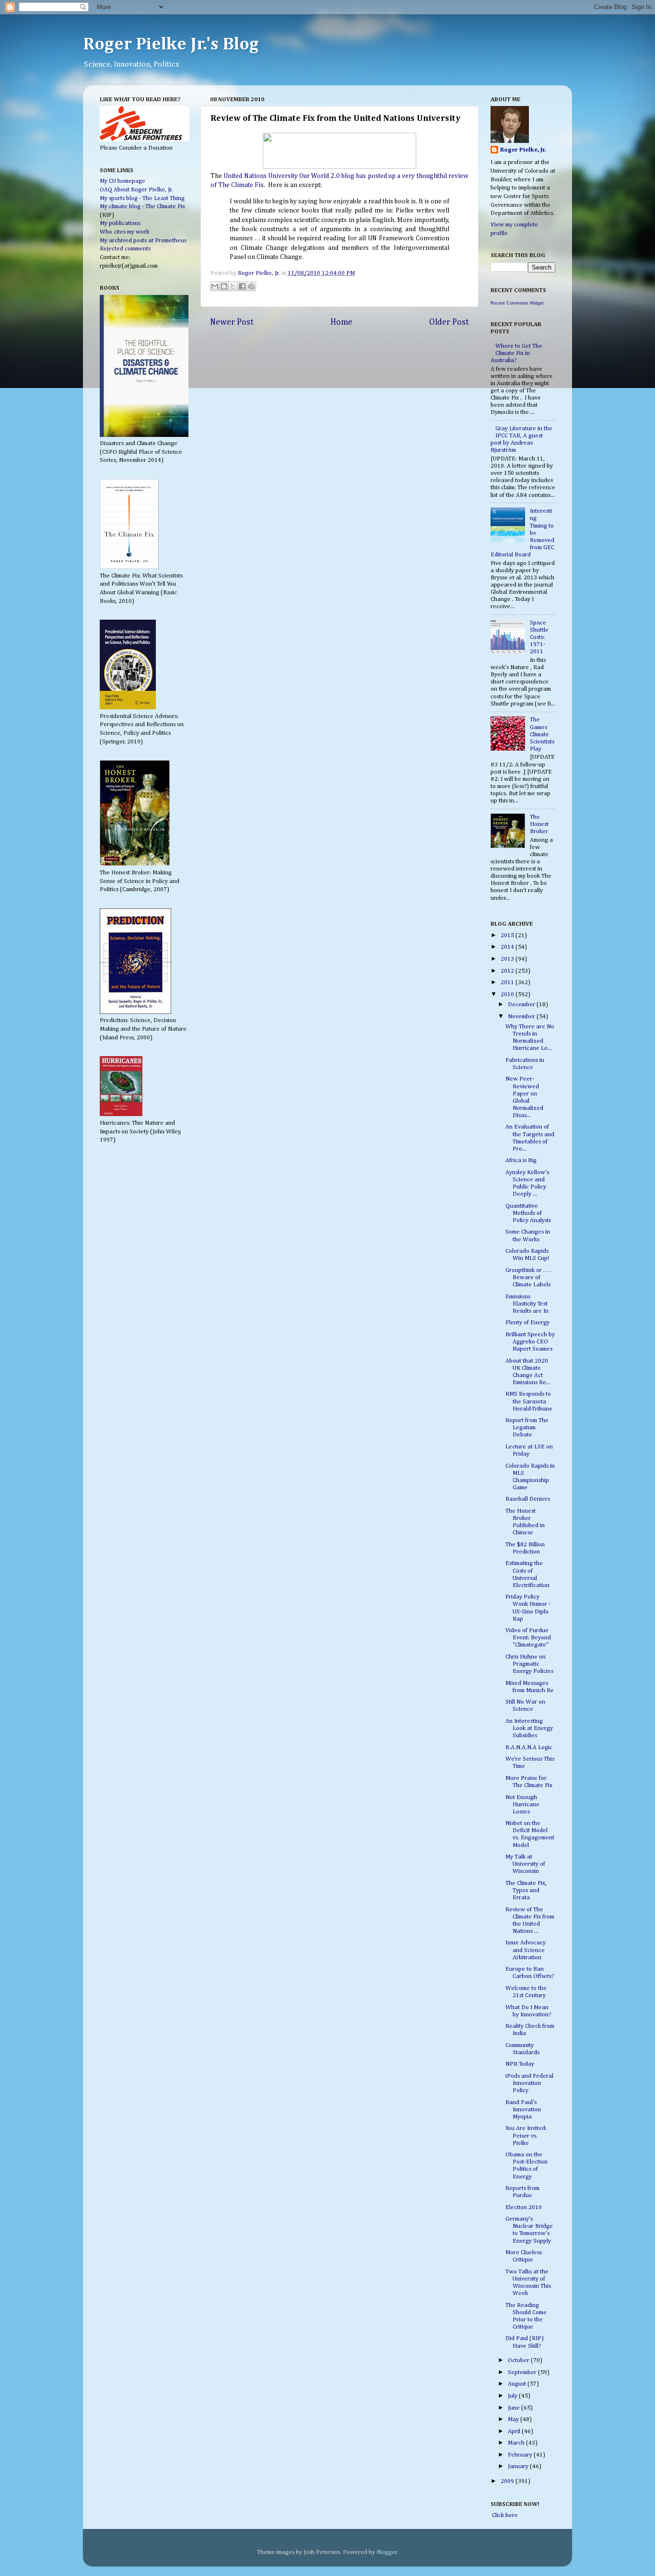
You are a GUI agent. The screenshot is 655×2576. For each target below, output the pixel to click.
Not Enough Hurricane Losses (522, 1805)
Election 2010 (524, 2207)
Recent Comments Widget (517, 303)
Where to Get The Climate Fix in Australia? (516, 353)
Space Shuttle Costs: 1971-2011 (539, 637)
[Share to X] (233, 286)
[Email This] (215, 286)
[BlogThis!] (224, 286)
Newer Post (232, 322)
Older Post (449, 322)
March (517, 2443)
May (514, 2419)
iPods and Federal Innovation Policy (529, 2083)
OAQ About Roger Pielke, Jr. (136, 190)
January (519, 2466)
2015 (508, 935)
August (518, 2384)
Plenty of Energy (527, 1323)
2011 (508, 982)
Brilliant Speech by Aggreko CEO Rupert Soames (530, 1342)
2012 (508, 971)
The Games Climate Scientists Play (542, 734)
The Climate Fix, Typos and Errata (526, 1890)
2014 (508, 947)
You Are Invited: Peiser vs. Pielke (526, 2135)
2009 (508, 2481)
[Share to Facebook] (242, 286)
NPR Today (520, 2064)
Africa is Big (521, 1160)
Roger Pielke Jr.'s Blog (171, 45)
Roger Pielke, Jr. (259, 273)
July (513, 2396)
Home (341, 322)
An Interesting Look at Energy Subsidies (529, 1728)
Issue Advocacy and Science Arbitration (526, 1950)
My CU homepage (123, 181)
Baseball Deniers (528, 1499)
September (523, 2372)
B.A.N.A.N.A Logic (529, 1747)
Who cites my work (124, 232)
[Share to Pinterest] (251, 286)
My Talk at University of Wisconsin (525, 1864)
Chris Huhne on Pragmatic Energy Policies (529, 1664)
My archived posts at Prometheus (143, 241)
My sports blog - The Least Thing (142, 198)
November (522, 1017)
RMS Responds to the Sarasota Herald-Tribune (529, 1401)
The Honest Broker (539, 824)
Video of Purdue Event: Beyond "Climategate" (528, 1638)
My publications (120, 223)
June (515, 2408)
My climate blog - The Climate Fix (142, 206)
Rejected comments (125, 249)
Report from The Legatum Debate (527, 1428)
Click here (504, 2515)
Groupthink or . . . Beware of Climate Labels (528, 1277)
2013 (508, 959)
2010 (508, 994)
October (519, 2360)
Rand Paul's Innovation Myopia (523, 2110)
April (515, 2431)
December (522, 1005)
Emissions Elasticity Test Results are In (527, 1304)
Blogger (387, 2552)
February (521, 2455)
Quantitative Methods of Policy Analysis (528, 1213)
